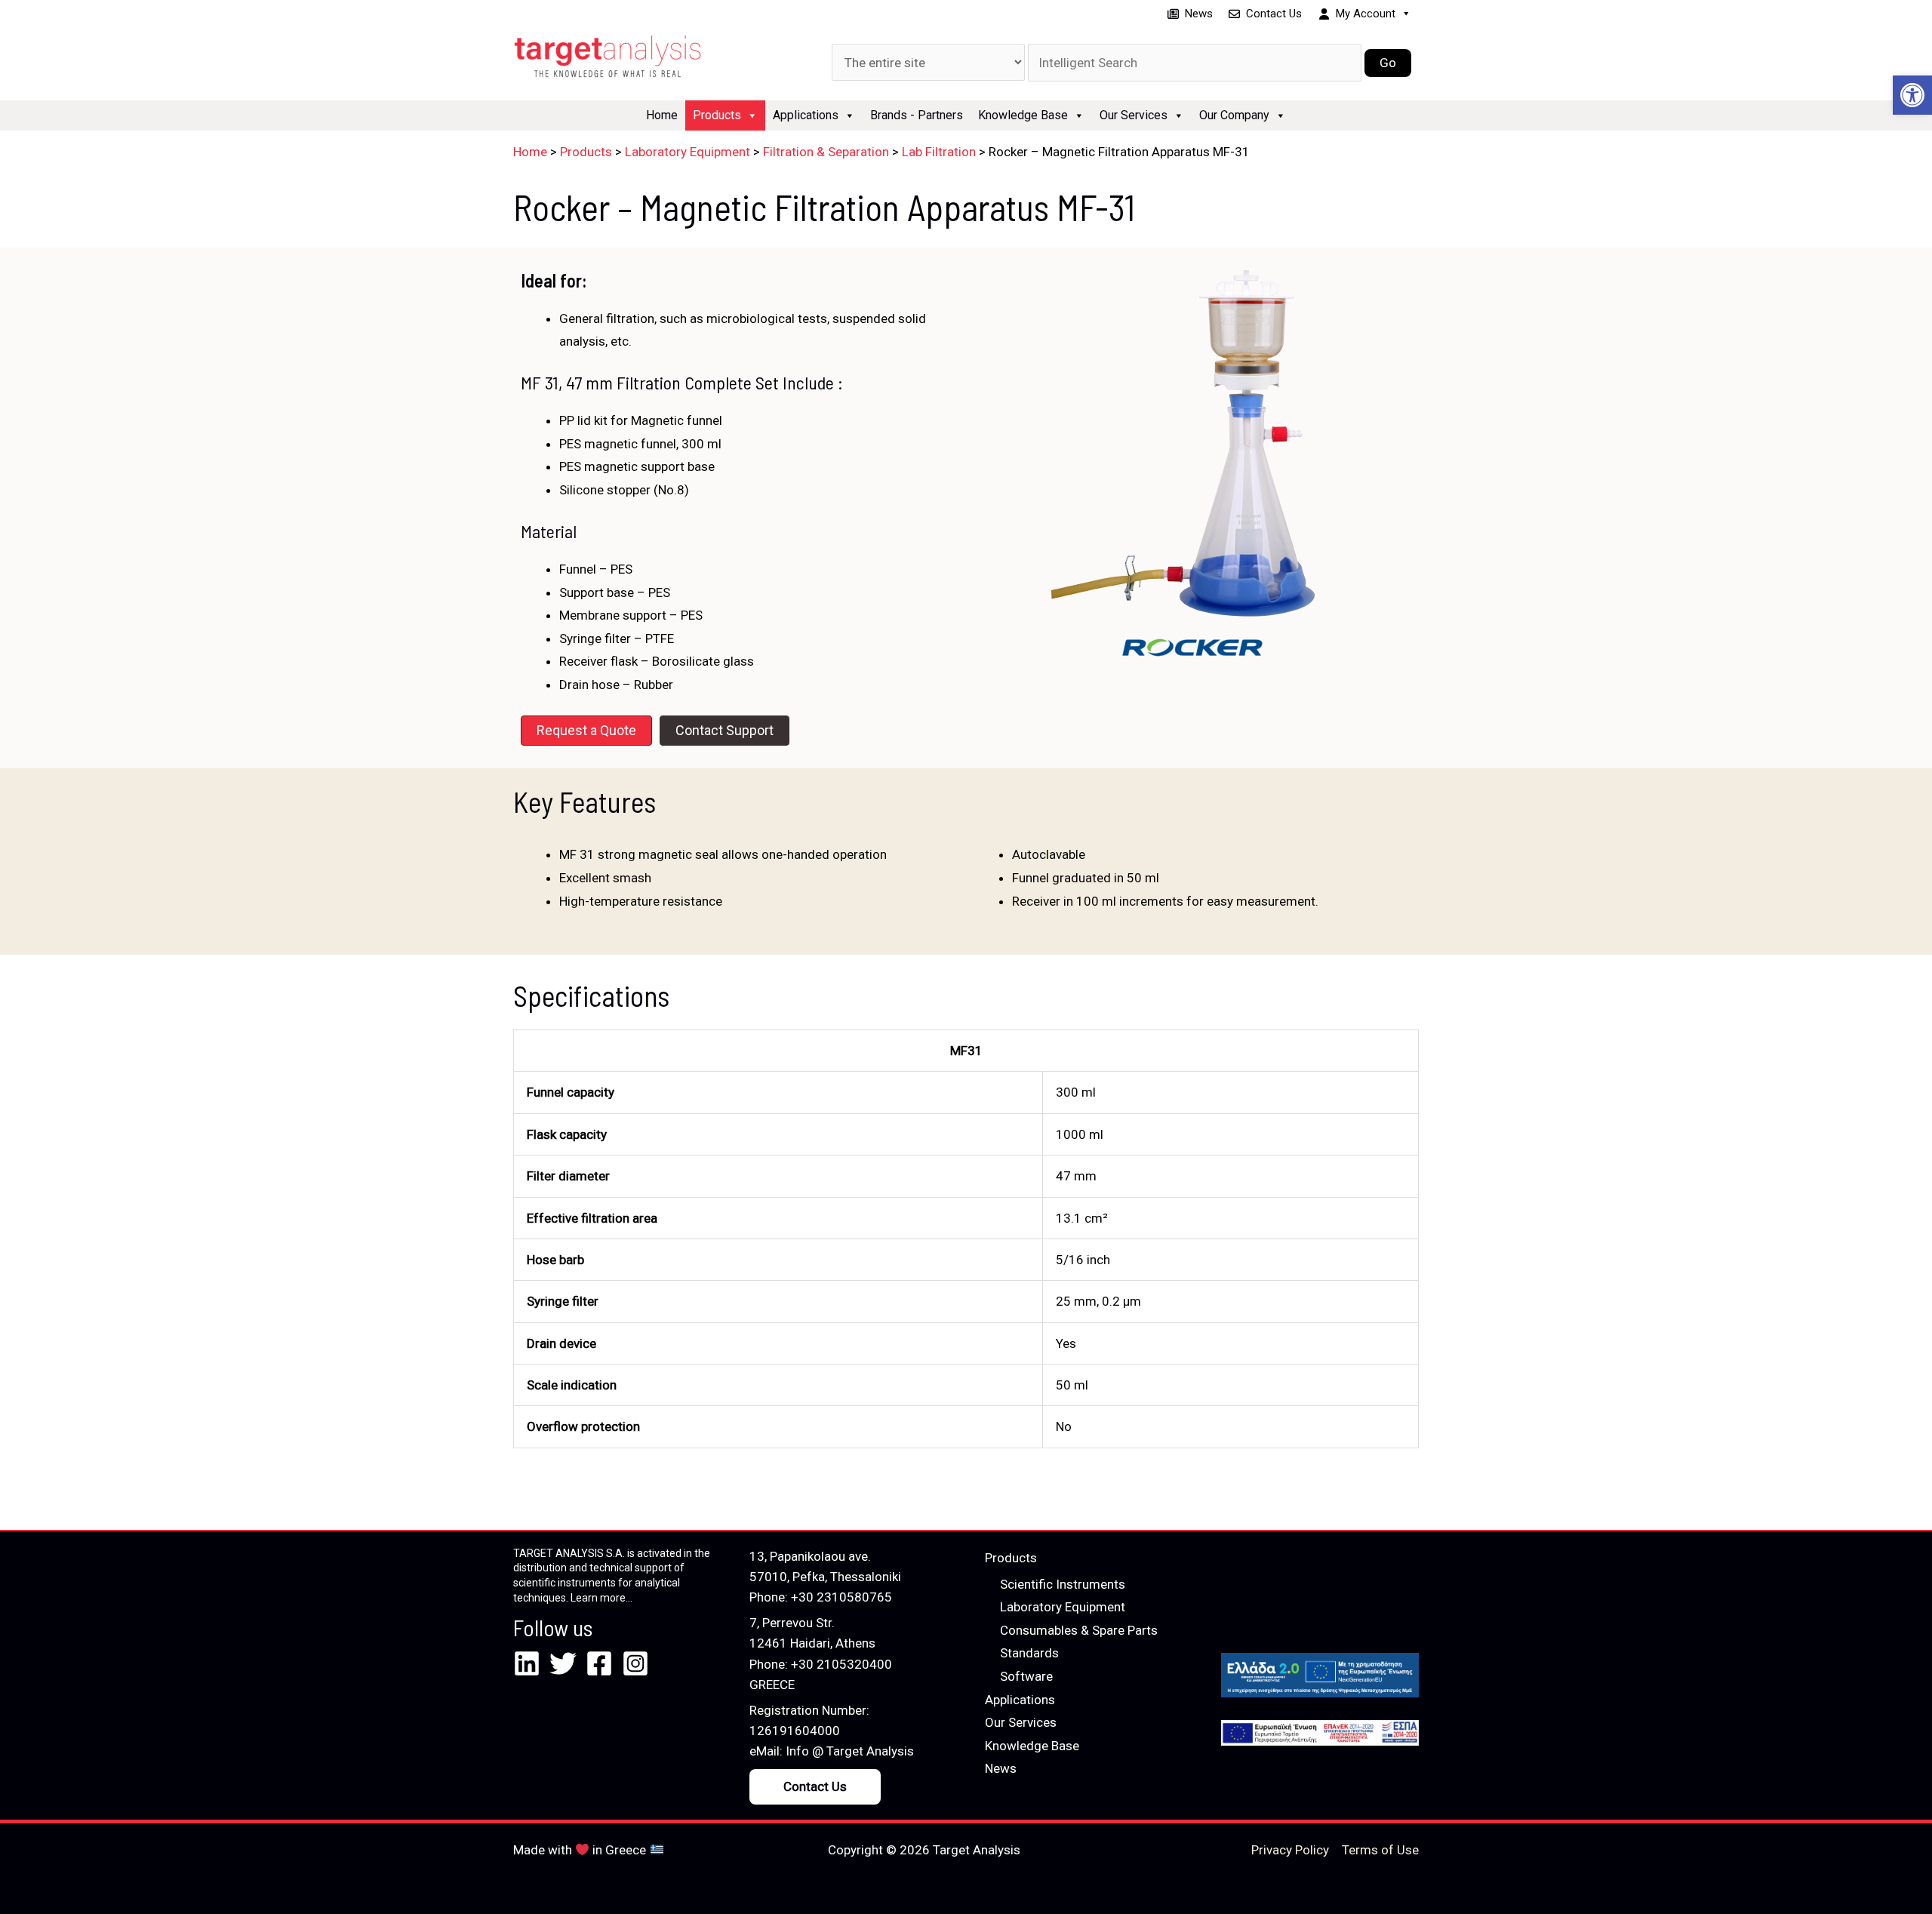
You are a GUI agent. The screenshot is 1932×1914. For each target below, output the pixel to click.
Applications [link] (806, 115)
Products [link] (717, 115)
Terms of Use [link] (1380, 1850)
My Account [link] (1366, 14)
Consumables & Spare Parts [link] (1079, 1630)
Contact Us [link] (1274, 14)
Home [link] (662, 115)
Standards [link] (1029, 1653)
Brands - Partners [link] (917, 115)
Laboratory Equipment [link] (1063, 1607)
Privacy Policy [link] (1290, 1850)
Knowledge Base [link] (1023, 115)
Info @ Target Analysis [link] (850, 1751)
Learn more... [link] (601, 1598)
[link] (1912, 95)
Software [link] (1026, 1676)
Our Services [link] (1134, 115)
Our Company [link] (1234, 115)
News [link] (1199, 14)
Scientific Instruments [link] (1063, 1584)
